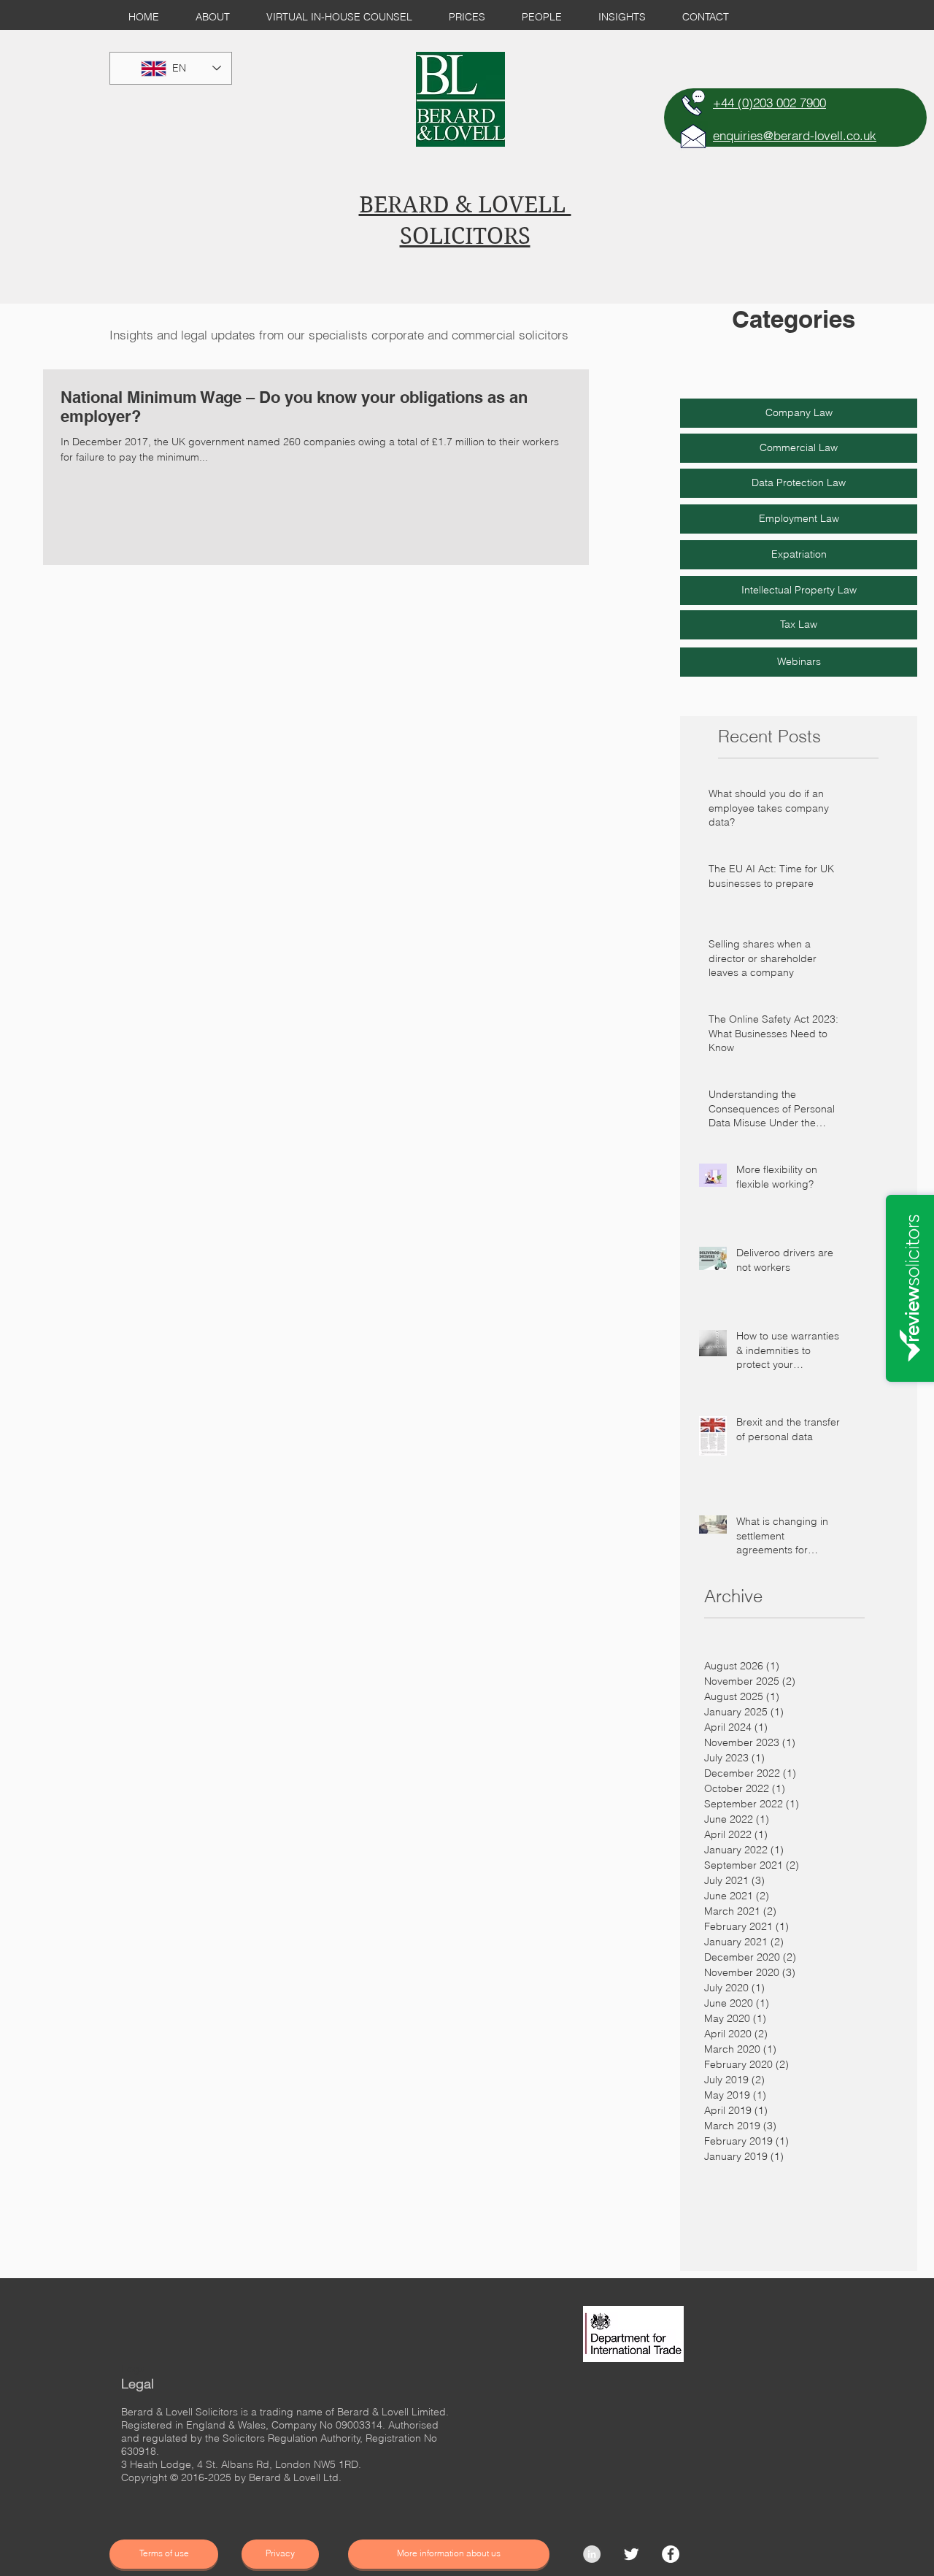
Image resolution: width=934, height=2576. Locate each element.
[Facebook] (671, 2554)
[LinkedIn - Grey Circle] (592, 2554)
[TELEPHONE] (693, 103)
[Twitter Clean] (631, 2554)
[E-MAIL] (693, 136)
